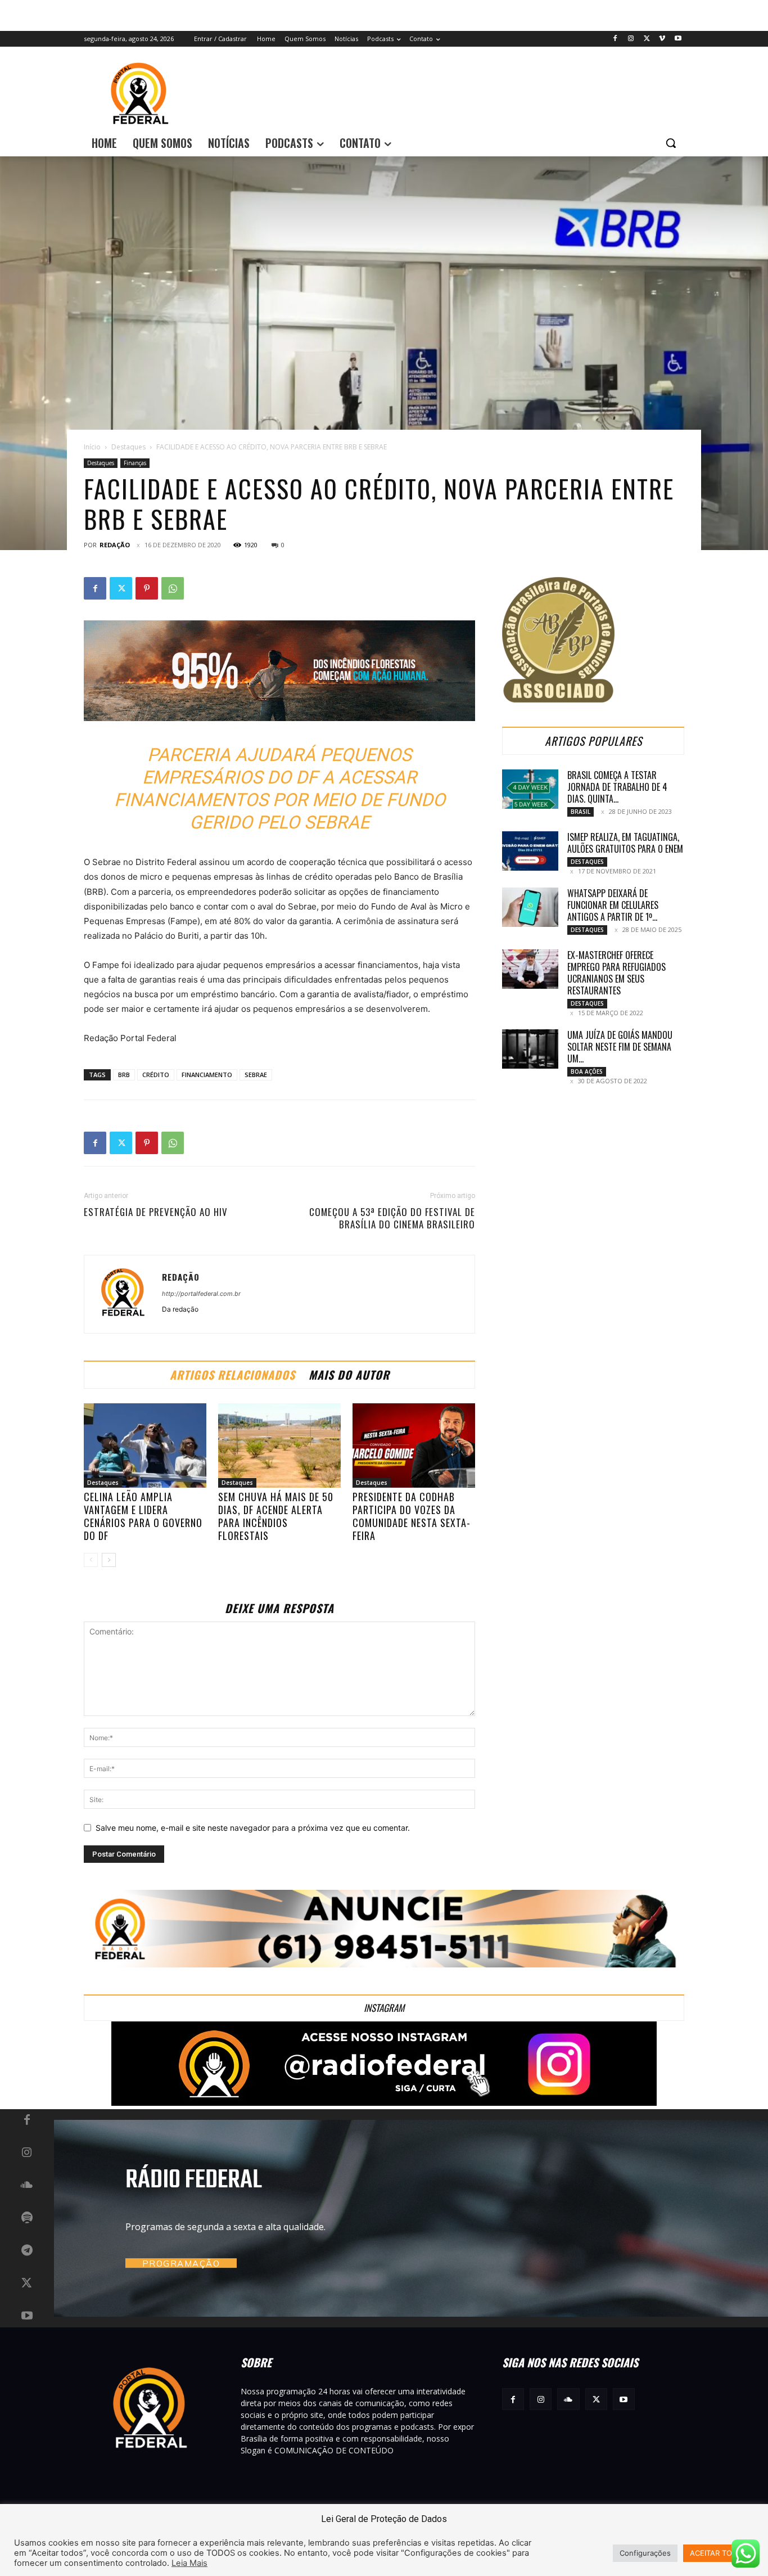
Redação (115, 545)
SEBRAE (256, 1075)
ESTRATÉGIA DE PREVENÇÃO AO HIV (156, 1212)
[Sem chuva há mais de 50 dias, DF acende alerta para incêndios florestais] (279, 1445)
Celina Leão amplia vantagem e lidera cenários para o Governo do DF (143, 1516)
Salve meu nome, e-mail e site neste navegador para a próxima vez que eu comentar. (253, 1828)
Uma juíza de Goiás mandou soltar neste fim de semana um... (620, 1047)
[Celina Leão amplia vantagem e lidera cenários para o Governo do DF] (145, 1445)
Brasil (580, 812)
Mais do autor (349, 1375)
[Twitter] (647, 39)
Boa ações (587, 1071)
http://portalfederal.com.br (201, 1294)
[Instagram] (631, 39)
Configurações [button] (645, 2553)
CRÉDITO (156, 1075)
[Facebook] (615, 39)
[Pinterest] (147, 588)
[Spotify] (27, 2218)
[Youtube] (678, 39)
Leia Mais (189, 2563)
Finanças (135, 463)
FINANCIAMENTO (207, 1075)
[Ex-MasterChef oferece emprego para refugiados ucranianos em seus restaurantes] (530, 969)
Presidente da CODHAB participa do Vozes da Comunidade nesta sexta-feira (412, 1516)
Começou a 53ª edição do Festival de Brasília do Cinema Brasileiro (392, 1218)
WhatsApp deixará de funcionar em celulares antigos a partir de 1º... (613, 905)
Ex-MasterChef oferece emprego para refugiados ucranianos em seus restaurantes (616, 973)
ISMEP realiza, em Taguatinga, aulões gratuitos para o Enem (625, 843)
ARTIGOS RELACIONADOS (232, 1375)
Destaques (128, 447)
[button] (671, 143)
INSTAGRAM (384, 2008)
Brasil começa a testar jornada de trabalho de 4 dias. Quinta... (617, 787)
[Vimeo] (662, 39)
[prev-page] (91, 1560)
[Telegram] (27, 2251)
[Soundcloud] (27, 2186)
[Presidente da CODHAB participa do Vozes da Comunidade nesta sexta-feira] (414, 1445)
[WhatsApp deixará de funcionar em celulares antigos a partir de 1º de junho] (530, 907)
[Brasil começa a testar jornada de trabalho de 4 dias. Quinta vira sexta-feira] (530, 789)
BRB (124, 1075)
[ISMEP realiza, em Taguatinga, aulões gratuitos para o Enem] (530, 851)
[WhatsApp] (173, 588)
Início (92, 447)
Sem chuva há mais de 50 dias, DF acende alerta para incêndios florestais (276, 1516)
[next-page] (109, 1560)
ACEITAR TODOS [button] (719, 2553)
